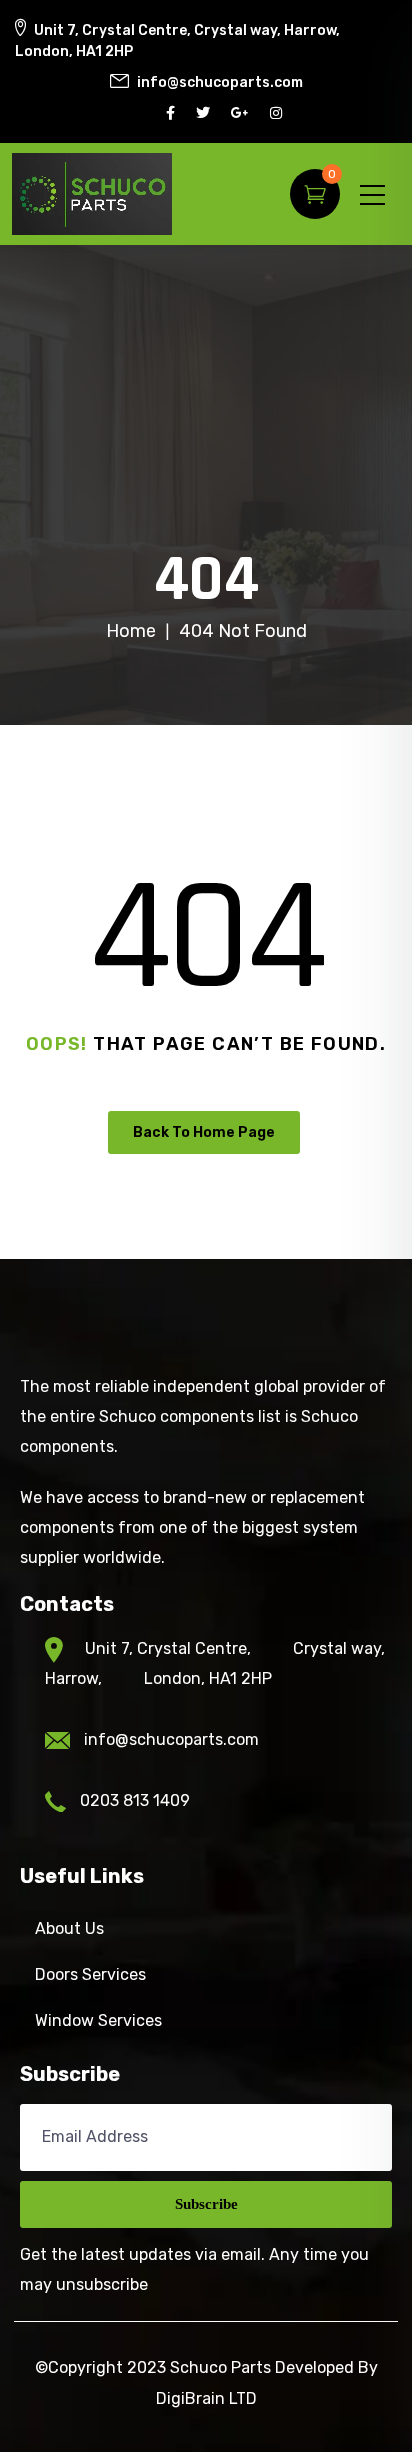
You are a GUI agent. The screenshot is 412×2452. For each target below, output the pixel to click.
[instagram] (278, 113)
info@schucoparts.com (171, 1739)
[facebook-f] (173, 113)
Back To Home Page (204, 1132)
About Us (69, 1928)
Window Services (98, 2020)
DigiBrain (190, 2398)
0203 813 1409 (135, 1800)
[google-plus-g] (242, 113)
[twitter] (205, 113)
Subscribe (206, 2204)
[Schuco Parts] (92, 194)
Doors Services (90, 1974)
